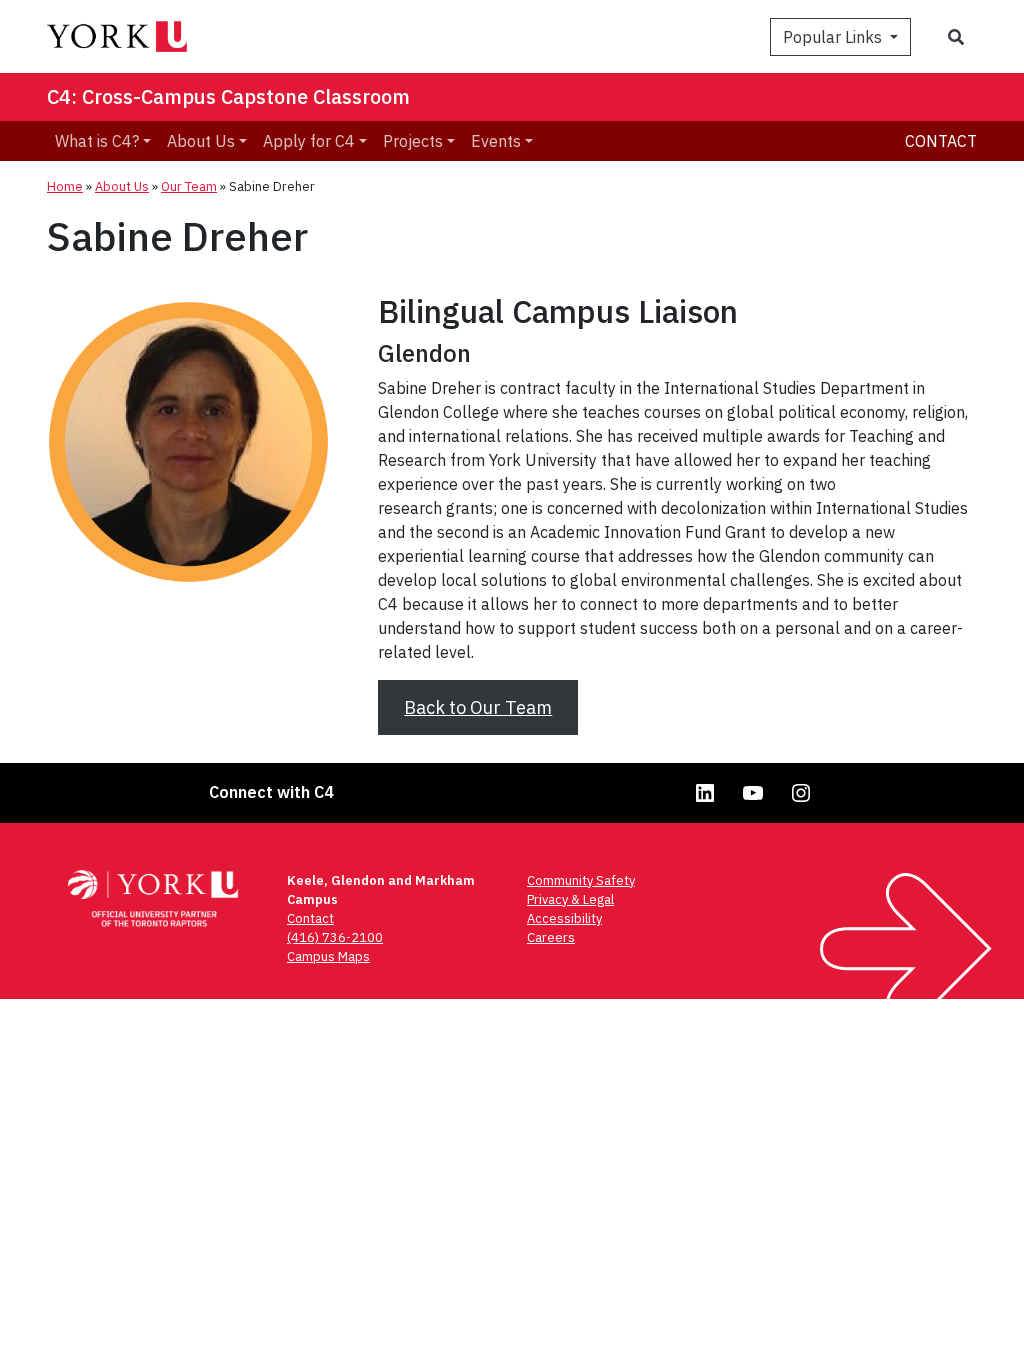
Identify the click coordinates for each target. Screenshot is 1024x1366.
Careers (551, 937)
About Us (122, 186)
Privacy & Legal (570, 899)
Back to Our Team (478, 707)
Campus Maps (328, 956)
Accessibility (564, 918)
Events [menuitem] (496, 141)
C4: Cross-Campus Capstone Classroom (228, 96)
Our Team (189, 186)
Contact (941, 141)
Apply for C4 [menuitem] (309, 141)
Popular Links (834, 37)
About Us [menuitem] (201, 141)
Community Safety (581, 880)
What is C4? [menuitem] (97, 141)
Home (65, 186)
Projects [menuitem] (413, 141)
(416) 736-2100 (335, 937)
